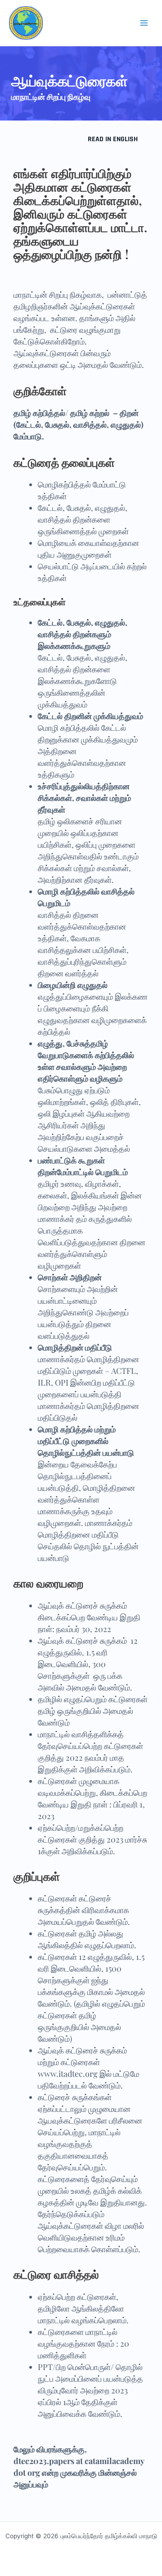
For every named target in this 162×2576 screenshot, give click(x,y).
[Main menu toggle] (144, 23)
